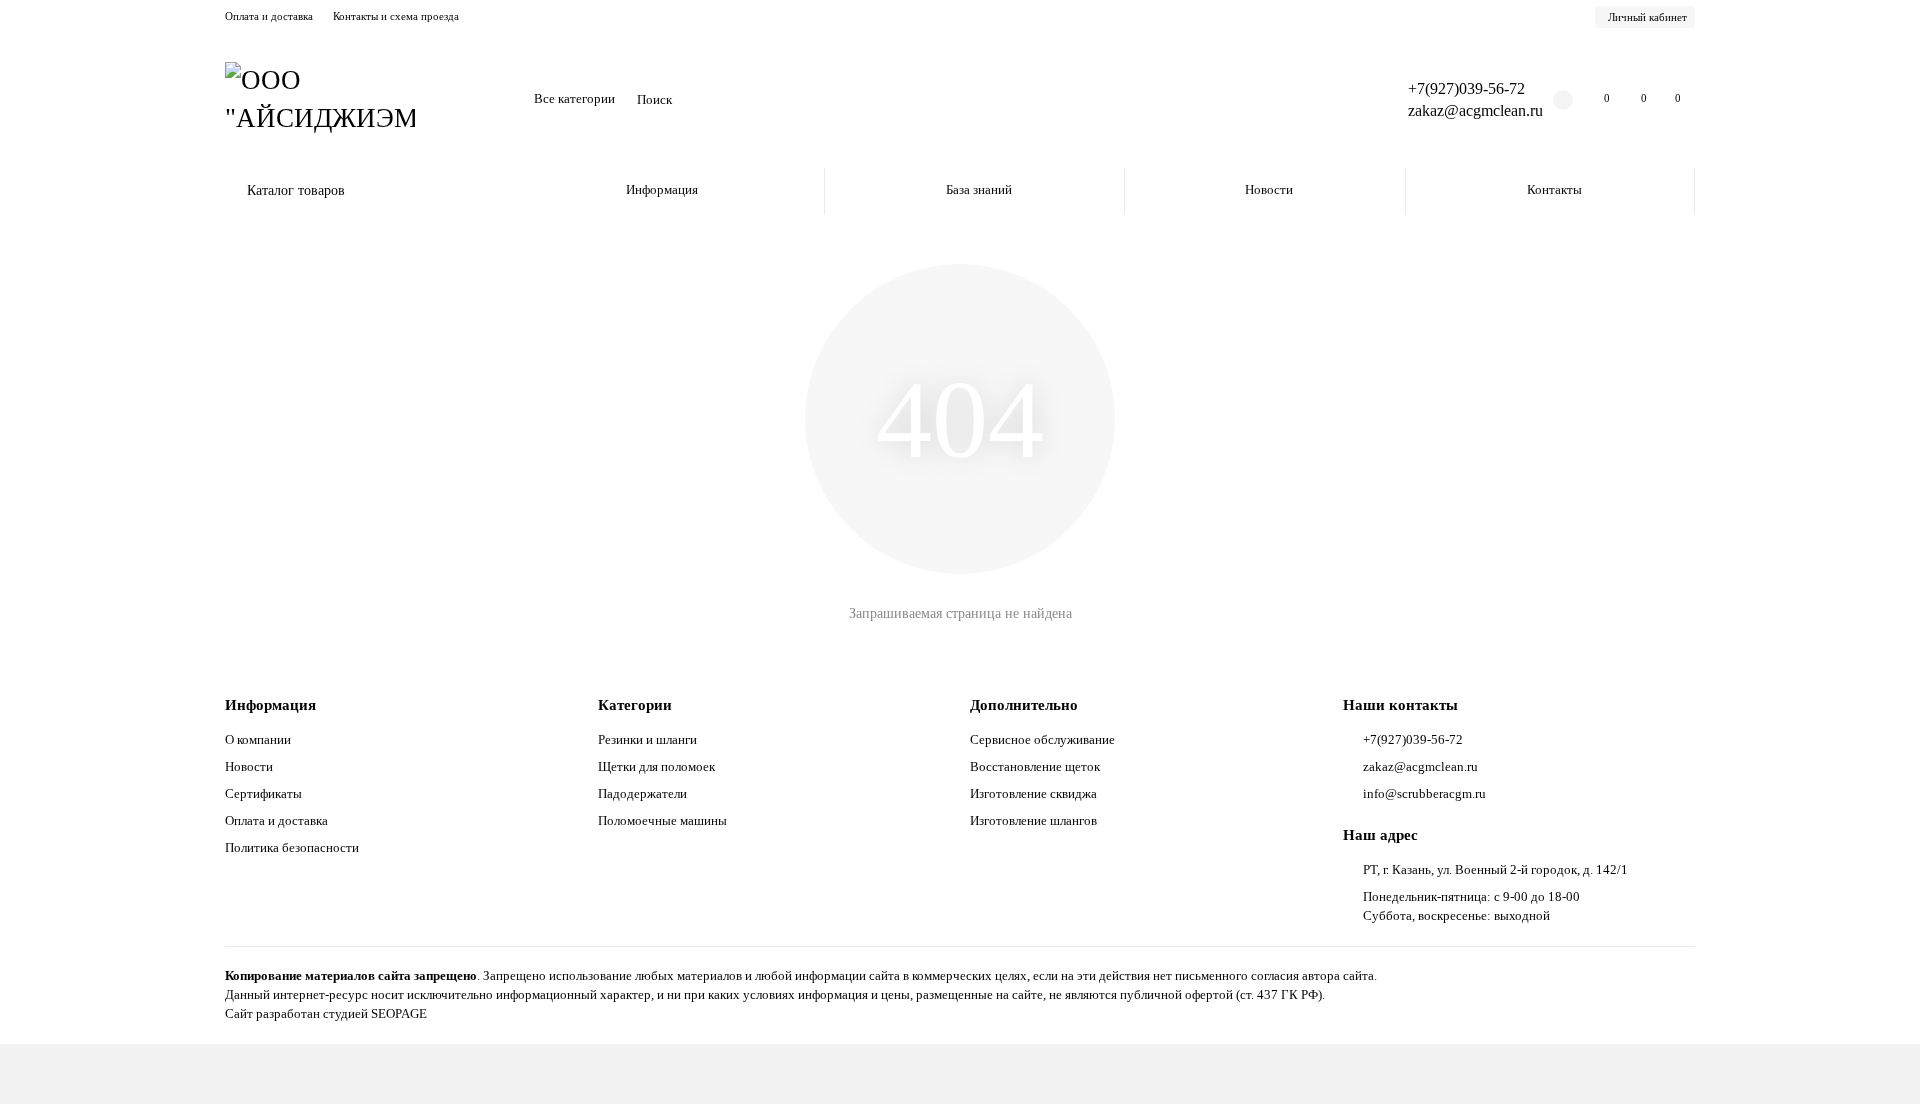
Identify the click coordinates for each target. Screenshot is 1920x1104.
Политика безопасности (292, 847)
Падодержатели (642, 793)
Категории (635, 704)
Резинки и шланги (647, 739)
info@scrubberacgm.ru (1424, 793)
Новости (1269, 189)
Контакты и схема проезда (396, 16)
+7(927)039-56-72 (1466, 88)
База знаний (979, 189)
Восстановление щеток (1035, 766)
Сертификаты (263, 793)
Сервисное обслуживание (1042, 739)
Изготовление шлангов (1033, 820)
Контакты (1554, 189)
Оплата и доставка (269, 16)
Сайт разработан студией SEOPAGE (326, 1013)
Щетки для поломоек (656, 766)
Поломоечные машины (662, 820)
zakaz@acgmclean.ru (1475, 110)
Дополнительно (1024, 704)
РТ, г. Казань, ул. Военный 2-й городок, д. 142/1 (1495, 869)
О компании (258, 739)
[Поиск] (1337, 100)
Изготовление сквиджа (1033, 793)
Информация (662, 189)
